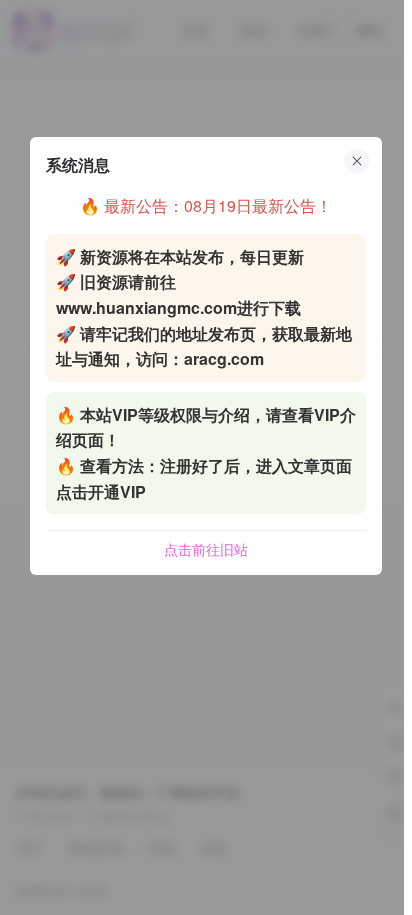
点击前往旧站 (206, 549)
